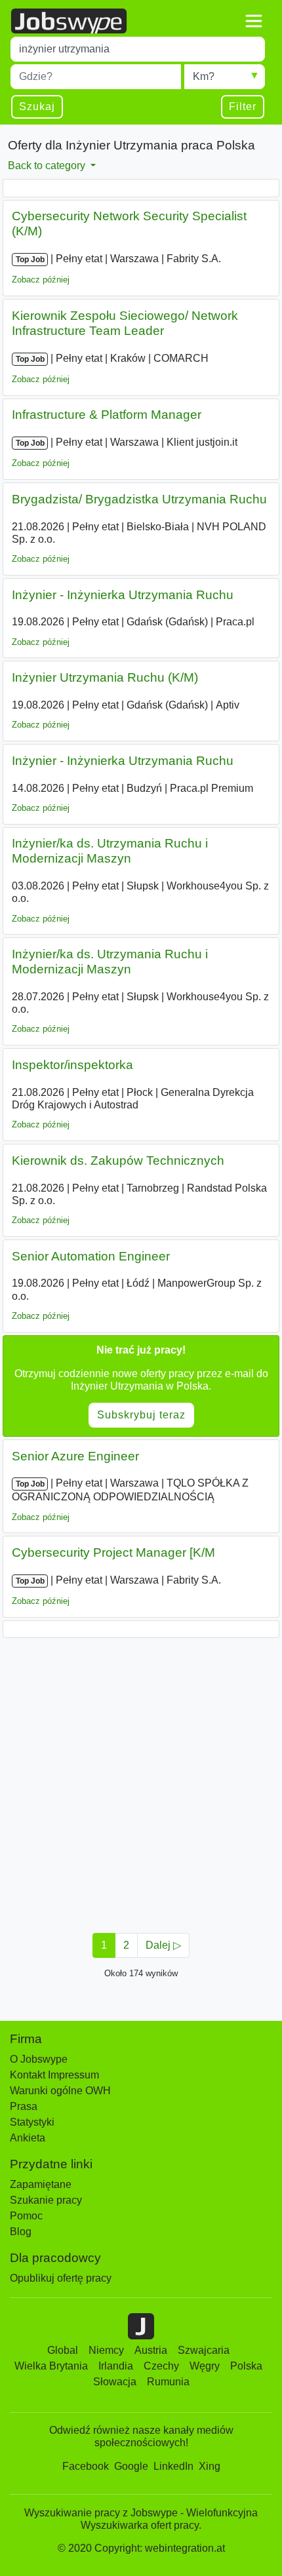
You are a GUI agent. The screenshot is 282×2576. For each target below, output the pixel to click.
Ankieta (28, 2138)
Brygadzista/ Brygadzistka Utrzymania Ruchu (139, 499)
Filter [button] (243, 107)
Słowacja (115, 2382)
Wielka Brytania (51, 2366)
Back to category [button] (48, 166)
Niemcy (106, 2350)
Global (63, 2350)
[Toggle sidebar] (254, 21)
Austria (151, 2350)
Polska (246, 2366)
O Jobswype (39, 2059)
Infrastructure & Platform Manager (107, 415)
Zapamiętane (41, 2184)
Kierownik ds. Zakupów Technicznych (118, 1161)
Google (131, 2466)
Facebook (86, 2466)
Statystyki (32, 2122)
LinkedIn (173, 2466)
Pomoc (26, 2216)
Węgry (205, 2366)
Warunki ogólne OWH (60, 2091)
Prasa (24, 2106)
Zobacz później (41, 280)
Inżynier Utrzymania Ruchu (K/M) (105, 677)
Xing (210, 2466)
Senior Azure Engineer (75, 1456)
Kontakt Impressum (54, 2075)
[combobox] (138, 49)
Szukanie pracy (46, 2200)
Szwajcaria (204, 2350)
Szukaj (37, 107)
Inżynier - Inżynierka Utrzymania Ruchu (123, 595)
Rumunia (168, 2382)
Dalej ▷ (163, 1945)
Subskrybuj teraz (141, 1415)
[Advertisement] (141, 1782)
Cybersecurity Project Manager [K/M (113, 1552)
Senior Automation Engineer (91, 1256)
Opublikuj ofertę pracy (61, 2278)
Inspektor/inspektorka (72, 1065)
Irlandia (116, 2366)
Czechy (161, 2366)
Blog (21, 2232)
